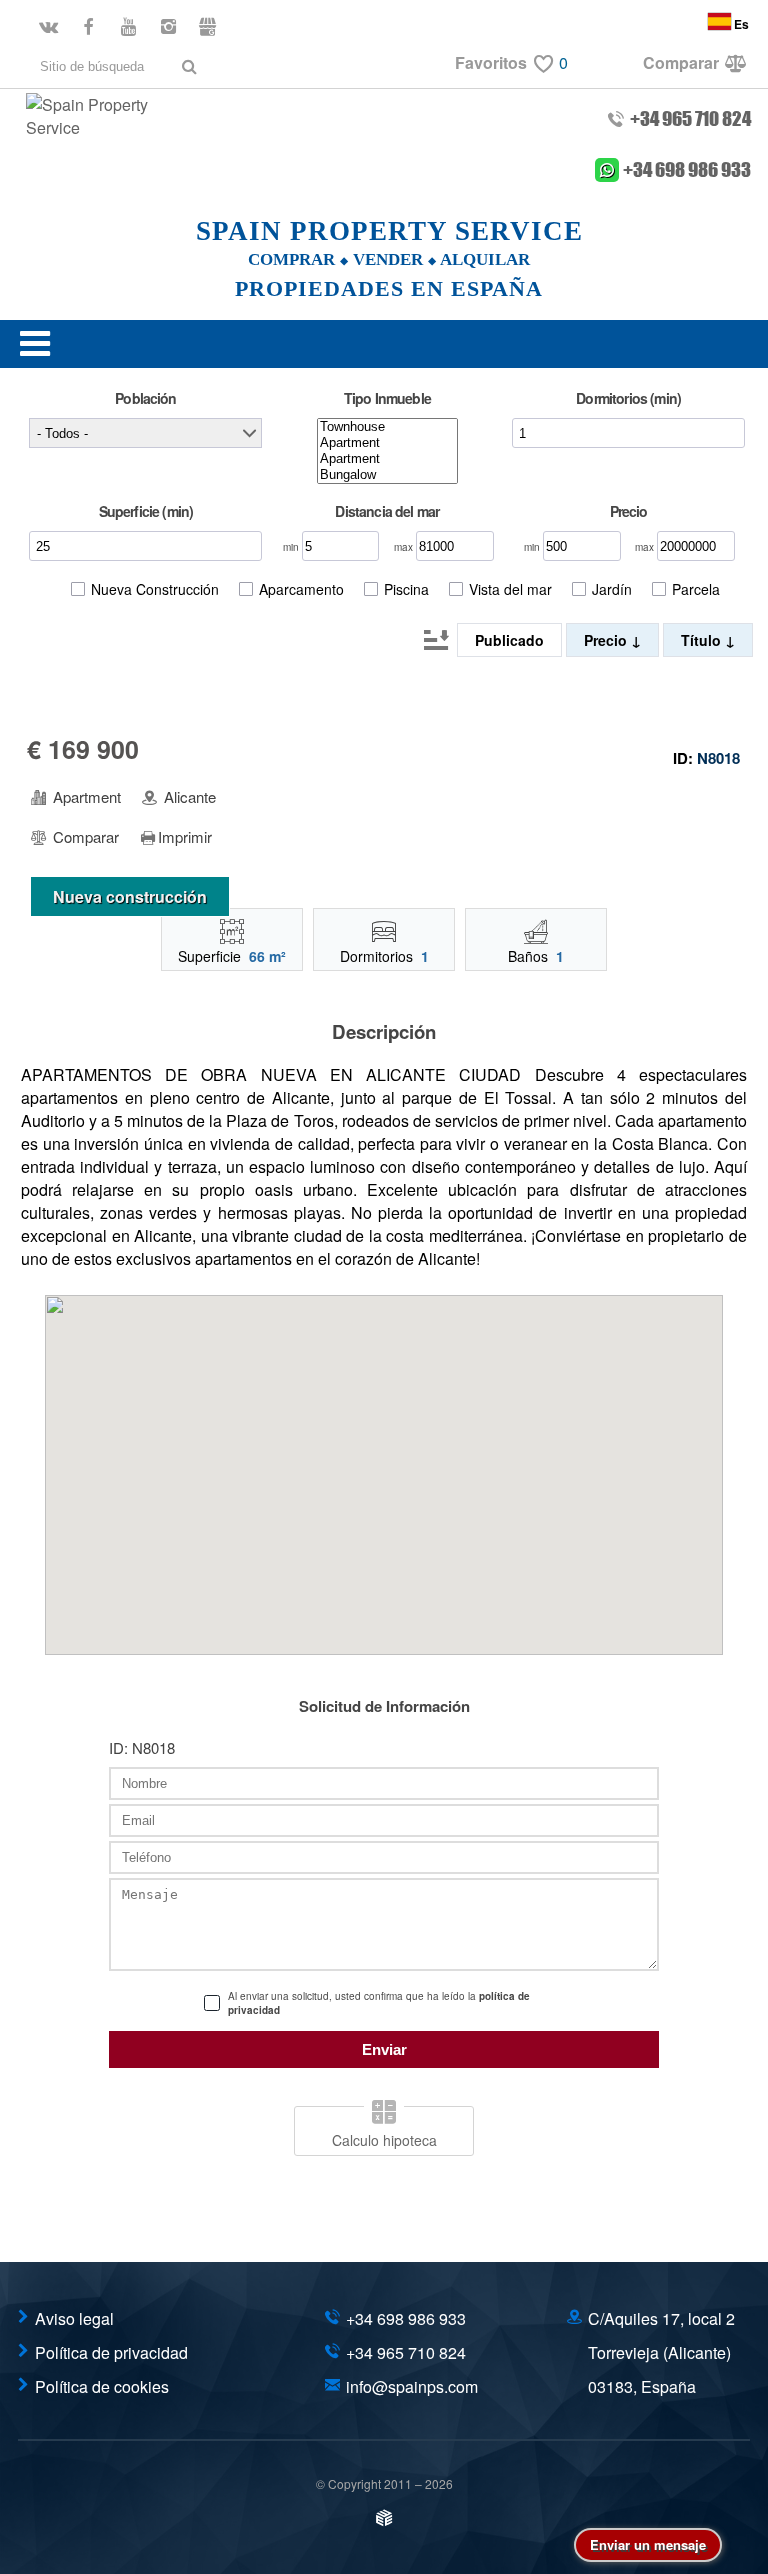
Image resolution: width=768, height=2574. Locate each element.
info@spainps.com (412, 2386)
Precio (607, 640)
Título (703, 640)
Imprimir (185, 837)
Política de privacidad (111, 2352)
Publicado (509, 640)
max (405, 547)
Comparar (84, 837)
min (292, 547)
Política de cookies (102, 2386)
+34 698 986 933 (687, 170)
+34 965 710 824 (690, 118)
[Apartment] (387, 443)
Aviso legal (74, 2318)
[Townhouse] (387, 427)
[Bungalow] (387, 475)
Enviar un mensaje (648, 2544)
